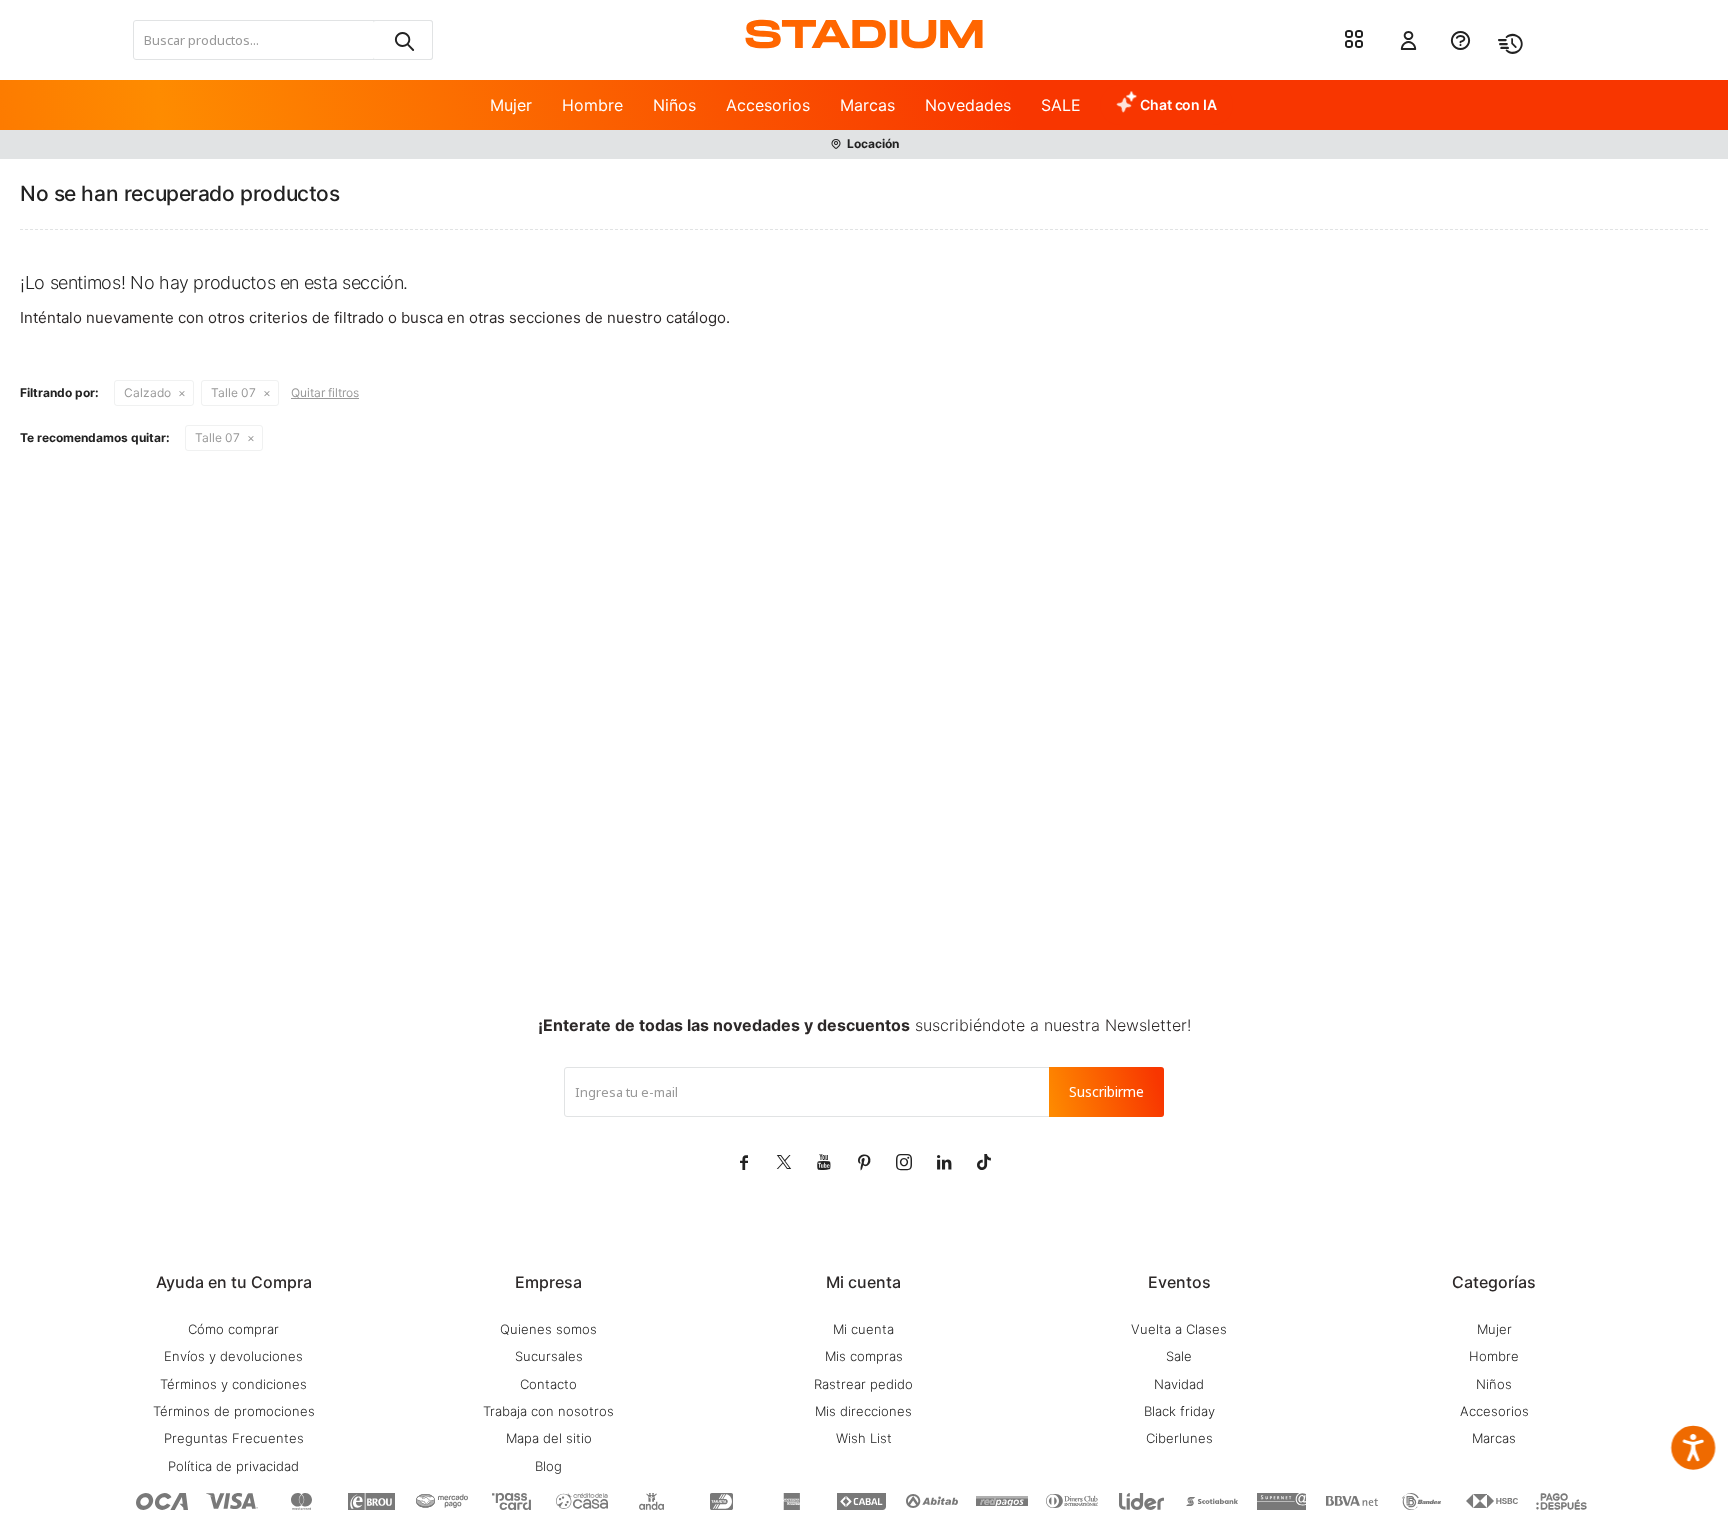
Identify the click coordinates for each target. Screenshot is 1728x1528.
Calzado (147, 392)
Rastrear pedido (863, 1384)
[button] (403, 40)
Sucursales (549, 1356)
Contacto (548, 1384)
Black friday (1179, 1411)
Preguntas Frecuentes (234, 1438)
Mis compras (864, 1356)
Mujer (511, 105)
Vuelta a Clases (1179, 1329)
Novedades (968, 105)
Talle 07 (233, 392)
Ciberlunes (1179, 1438)
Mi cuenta (863, 1329)
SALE (1061, 105)
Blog (548, 1466)
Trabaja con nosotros (548, 1411)
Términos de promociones (234, 1411)
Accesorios (768, 105)
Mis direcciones (863, 1411)
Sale (1179, 1356)
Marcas (867, 105)
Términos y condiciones (233, 1384)
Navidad (1179, 1384)
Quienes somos (548, 1329)
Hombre (592, 105)
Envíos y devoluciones (233, 1356)
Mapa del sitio (549, 1438)
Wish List (864, 1438)
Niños (674, 105)
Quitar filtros (325, 392)
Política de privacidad (233, 1466)
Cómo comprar (233, 1329)
